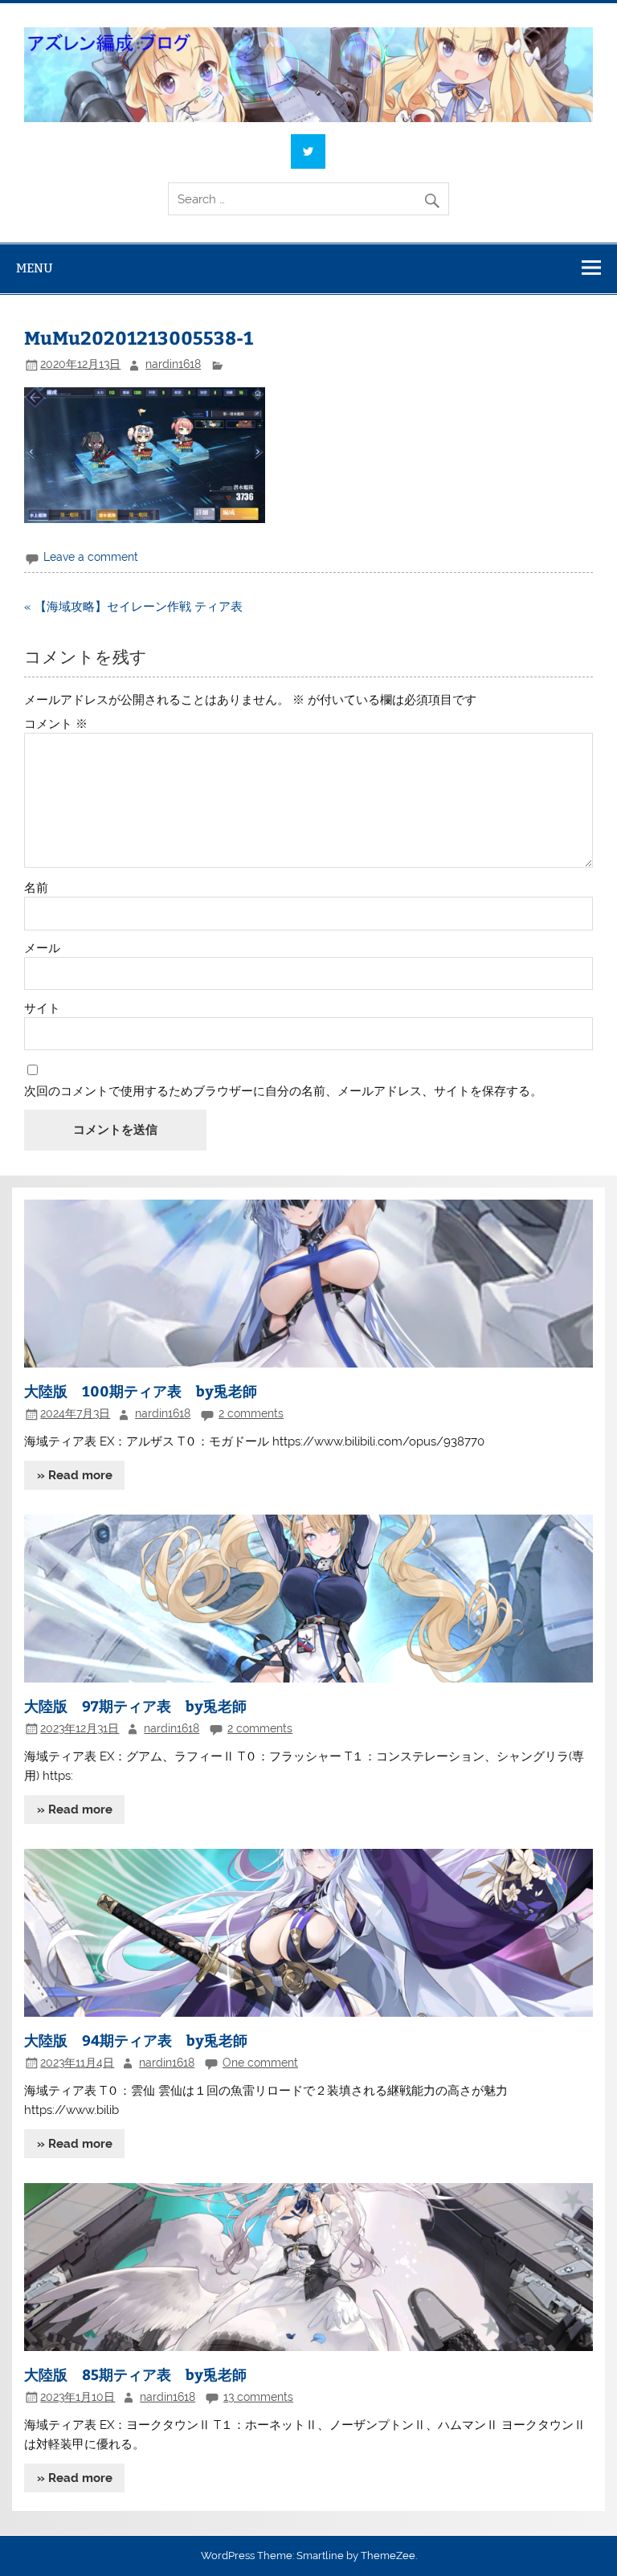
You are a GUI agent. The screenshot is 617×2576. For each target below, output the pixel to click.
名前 (36, 888)
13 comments (258, 2397)
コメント (56, 724)
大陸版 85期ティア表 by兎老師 (135, 2374)
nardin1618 (173, 364)
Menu (35, 268)
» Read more (75, 1475)
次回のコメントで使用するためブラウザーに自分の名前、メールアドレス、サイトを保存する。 (283, 1092)
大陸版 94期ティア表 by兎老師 (136, 2040)
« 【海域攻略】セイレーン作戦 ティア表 (133, 607)
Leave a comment (91, 557)
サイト (42, 1009)
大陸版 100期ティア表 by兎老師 (141, 1390)
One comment (260, 2063)
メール (42, 949)
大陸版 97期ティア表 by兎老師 (135, 1705)
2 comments (251, 1413)
